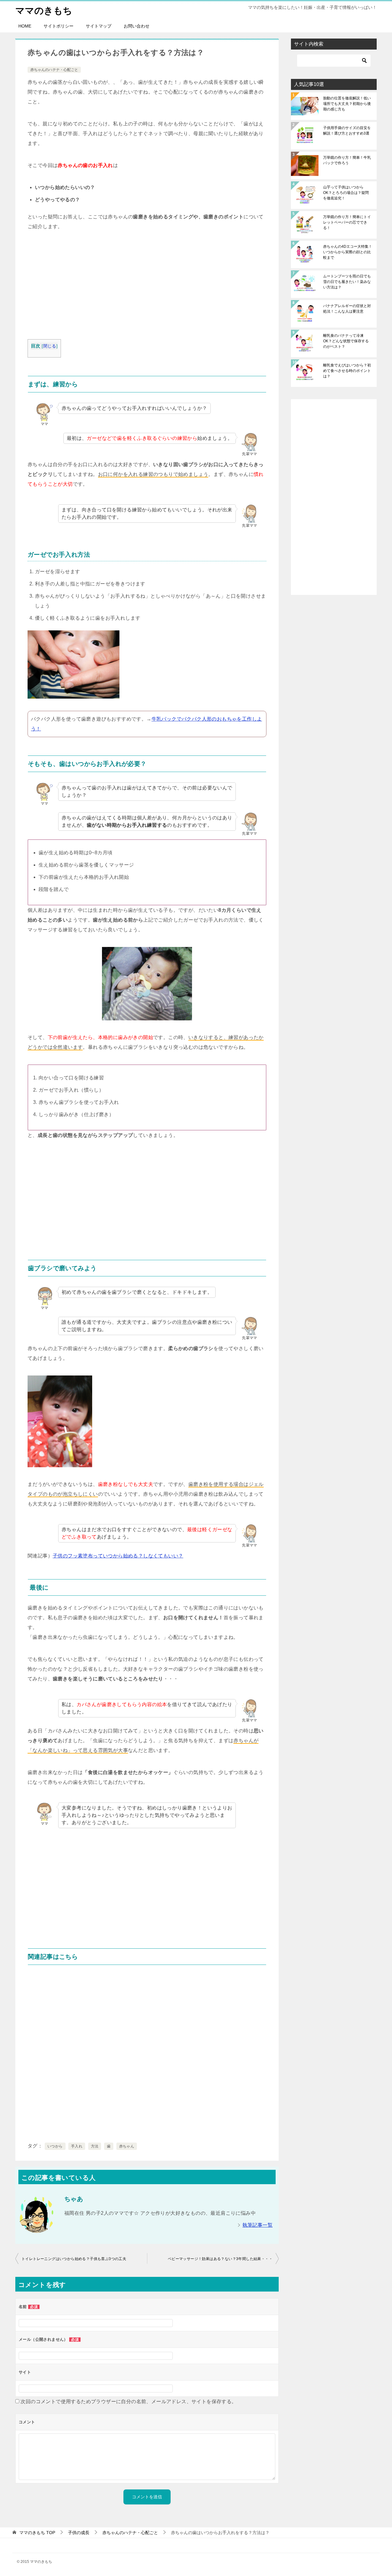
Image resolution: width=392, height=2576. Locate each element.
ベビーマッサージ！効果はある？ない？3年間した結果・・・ (220, 2259)
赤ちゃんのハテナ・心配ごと (54, 70)
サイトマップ (99, 26)
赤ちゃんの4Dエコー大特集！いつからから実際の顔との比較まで (348, 252)
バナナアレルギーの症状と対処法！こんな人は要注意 (347, 309)
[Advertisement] (147, 287)
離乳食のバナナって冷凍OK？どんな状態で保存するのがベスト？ (346, 341)
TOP (37, 2533)
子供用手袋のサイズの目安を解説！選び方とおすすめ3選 (347, 131)
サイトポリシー (58, 26)
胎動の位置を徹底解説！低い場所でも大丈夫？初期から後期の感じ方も (347, 104)
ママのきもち (44, 11)
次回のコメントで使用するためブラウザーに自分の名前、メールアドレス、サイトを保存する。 (128, 2402)
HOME (25, 26)
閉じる (50, 346)
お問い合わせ (137, 26)
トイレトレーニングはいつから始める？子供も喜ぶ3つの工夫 (74, 2259)
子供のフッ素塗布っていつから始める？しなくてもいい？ (118, 1556)
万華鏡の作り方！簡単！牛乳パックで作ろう (347, 160)
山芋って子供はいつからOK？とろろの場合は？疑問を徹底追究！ (346, 193)
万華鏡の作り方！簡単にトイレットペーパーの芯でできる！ (347, 222)
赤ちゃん (127, 2146)
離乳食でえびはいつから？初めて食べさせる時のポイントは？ (347, 371)
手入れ (77, 2146)
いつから (55, 2146)
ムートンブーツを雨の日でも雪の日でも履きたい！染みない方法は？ (347, 282)
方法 (95, 2146)
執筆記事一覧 (258, 2225)
